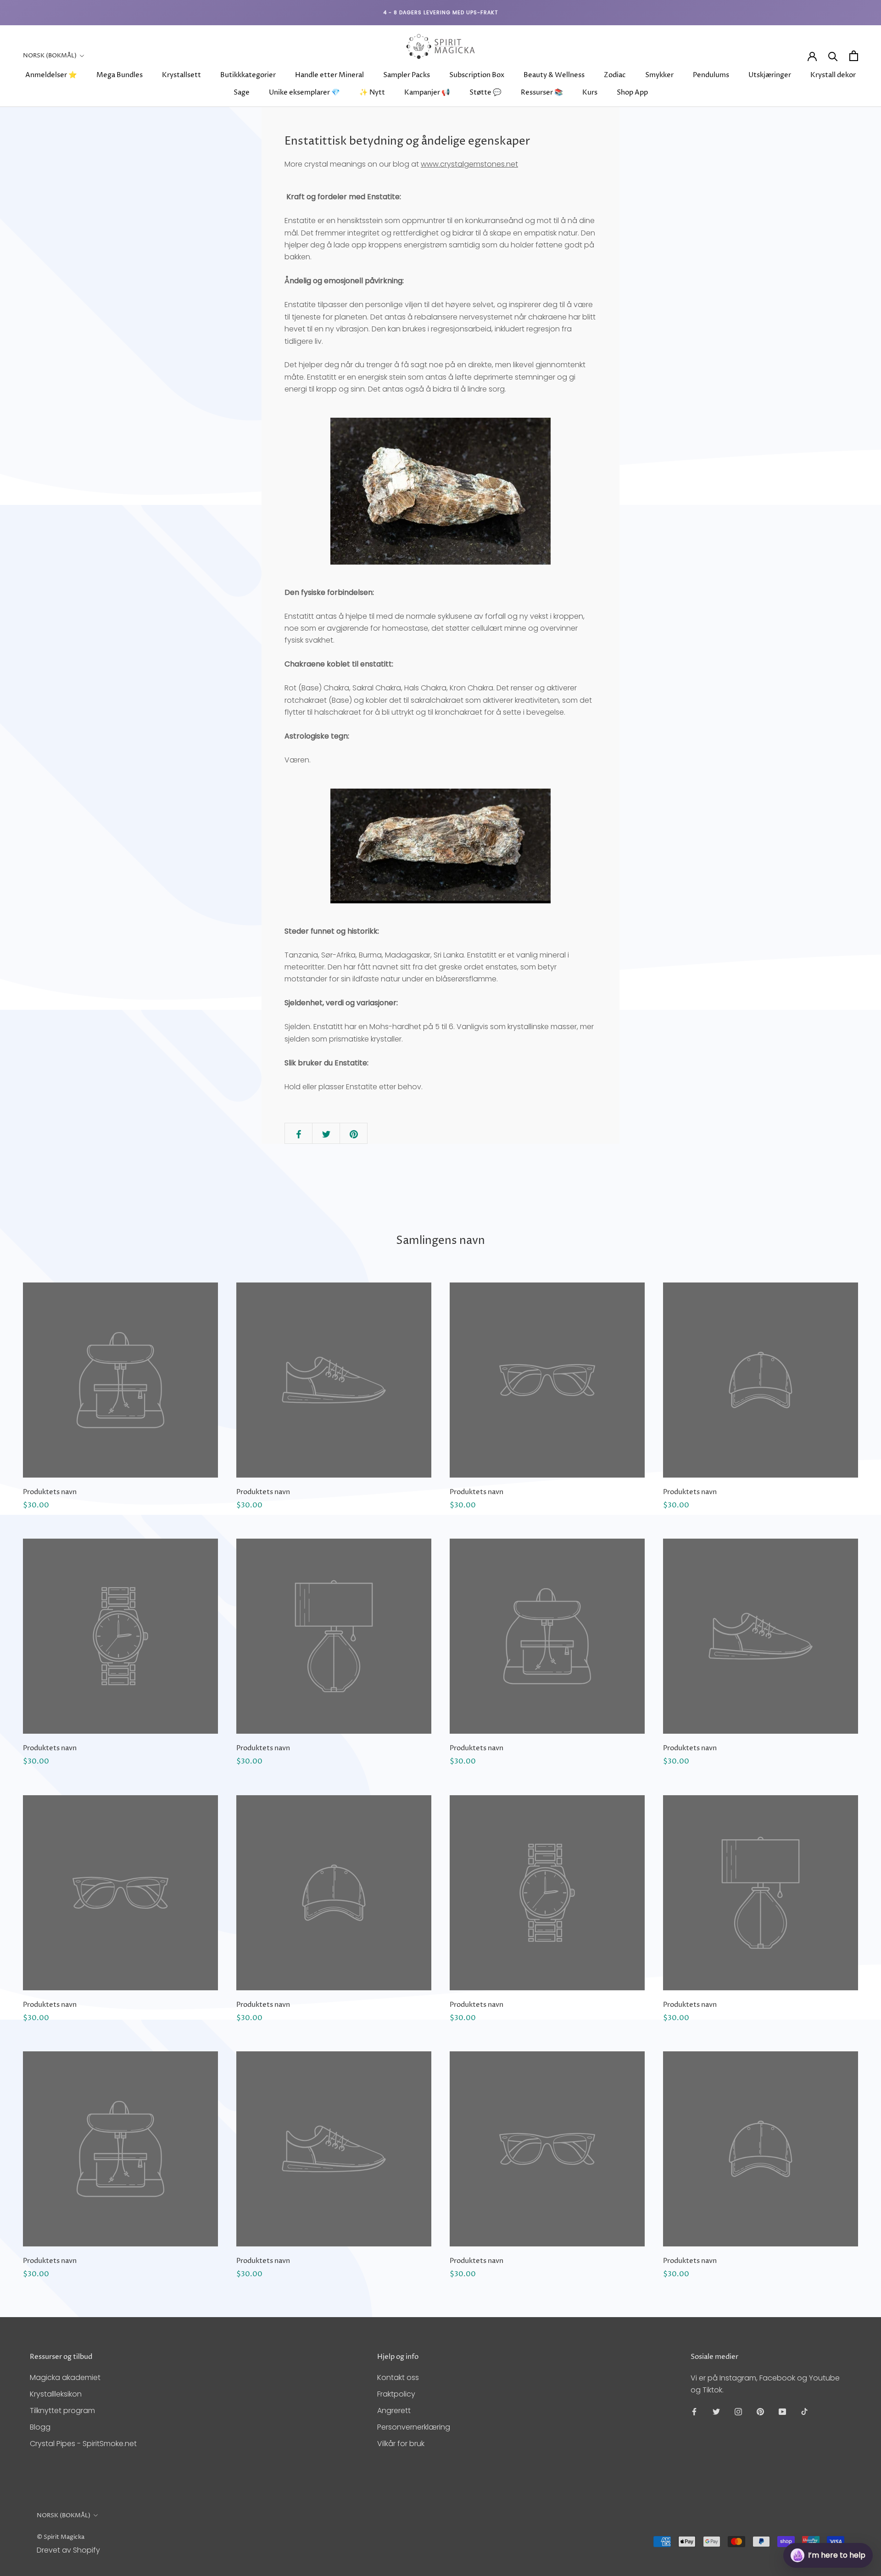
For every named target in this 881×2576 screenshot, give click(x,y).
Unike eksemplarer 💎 (304, 92)
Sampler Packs (407, 75)
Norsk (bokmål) (50, 56)
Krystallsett (181, 75)
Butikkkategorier (248, 75)
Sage (242, 92)
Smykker (659, 75)
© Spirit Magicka (61, 2537)
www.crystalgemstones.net (469, 164)
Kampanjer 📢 (427, 92)
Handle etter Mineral (329, 75)
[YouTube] (782, 2411)
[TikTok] (804, 2411)
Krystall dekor (833, 75)
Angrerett (394, 2411)
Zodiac (615, 75)
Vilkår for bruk (401, 2444)
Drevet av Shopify (68, 2550)
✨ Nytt (372, 92)
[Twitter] (716, 2411)
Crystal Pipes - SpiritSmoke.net (83, 2444)
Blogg (40, 2427)
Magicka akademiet (65, 2377)
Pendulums (711, 75)
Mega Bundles (120, 75)
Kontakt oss (398, 2377)
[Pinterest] (760, 2411)
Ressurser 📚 (542, 92)
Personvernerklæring (414, 2427)
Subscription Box (477, 75)
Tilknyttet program (62, 2411)
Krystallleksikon (56, 2394)
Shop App (632, 92)
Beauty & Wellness (554, 75)
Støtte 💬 (485, 92)
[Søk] (833, 56)
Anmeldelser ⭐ (51, 75)
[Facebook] (694, 2411)
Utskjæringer (770, 75)
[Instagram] (738, 2411)
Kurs (590, 92)
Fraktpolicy (396, 2394)
